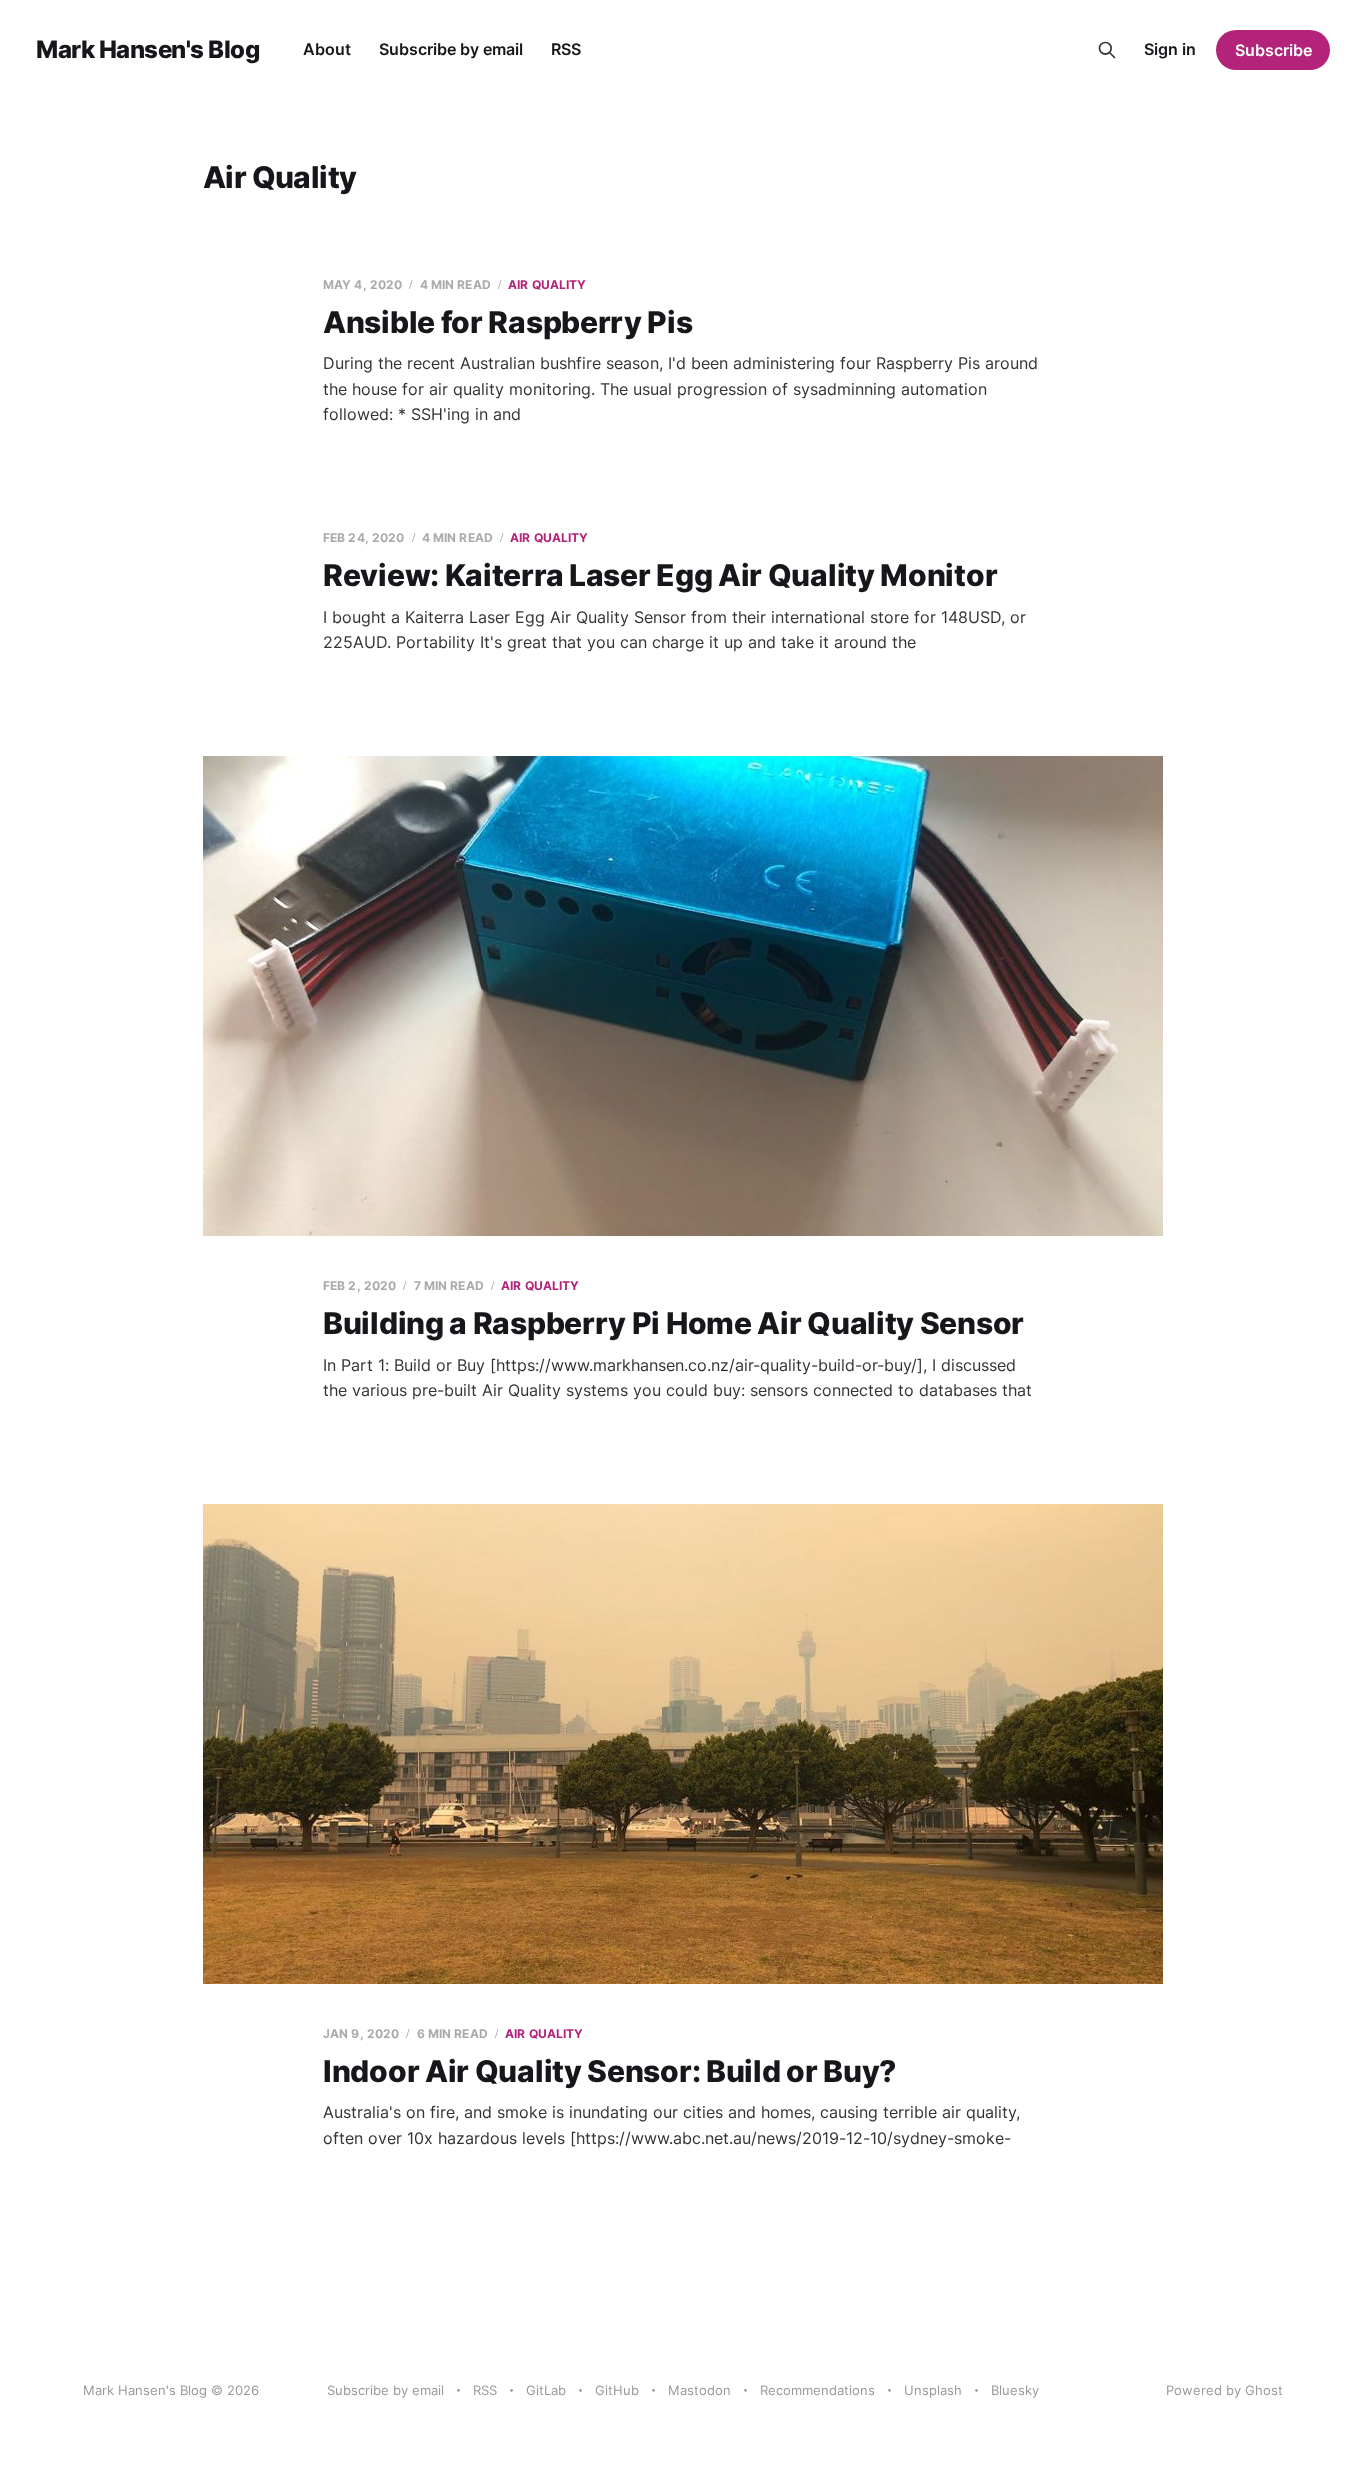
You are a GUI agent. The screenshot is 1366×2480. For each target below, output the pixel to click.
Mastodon (699, 2390)
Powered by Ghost (1224, 2390)
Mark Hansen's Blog (147, 50)
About (327, 49)
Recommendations (817, 2390)
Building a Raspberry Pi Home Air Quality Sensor (673, 1323)
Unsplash (933, 2390)
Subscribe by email (451, 49)
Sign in (1170, 49)
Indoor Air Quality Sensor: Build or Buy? (609, 2071)
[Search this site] (1107, 50)
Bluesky (1015, 2390)
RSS (566, 49)
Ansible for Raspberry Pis (508, 322)
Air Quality (547, 284)
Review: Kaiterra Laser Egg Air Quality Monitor (660, 575)
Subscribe (1273, 50)
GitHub (617, 2390)
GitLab (546, 2390)
